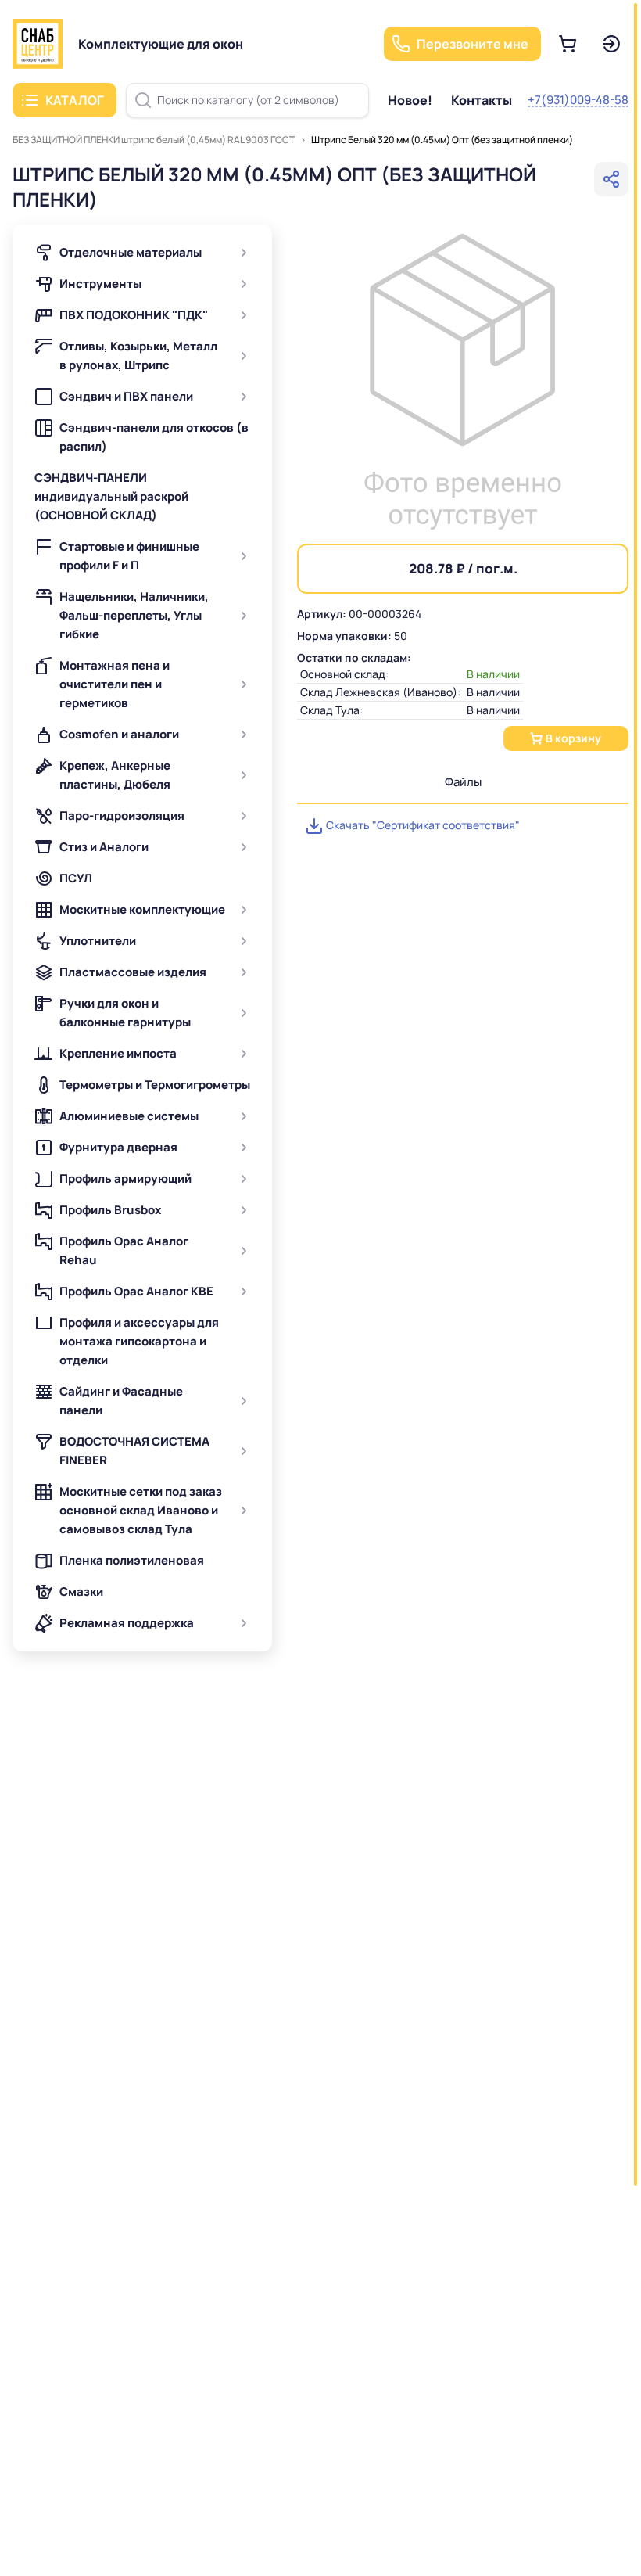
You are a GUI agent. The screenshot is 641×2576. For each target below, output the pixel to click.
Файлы (463, 782)
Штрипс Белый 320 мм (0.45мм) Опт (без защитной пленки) (442, 140)
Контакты (482, 100)
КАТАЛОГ (75, 100)
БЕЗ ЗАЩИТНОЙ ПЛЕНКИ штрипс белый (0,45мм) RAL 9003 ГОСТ (154, 140)
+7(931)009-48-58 (578, 100)
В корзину (573, 738)
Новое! (410, 100)
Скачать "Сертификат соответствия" (422, 825)
